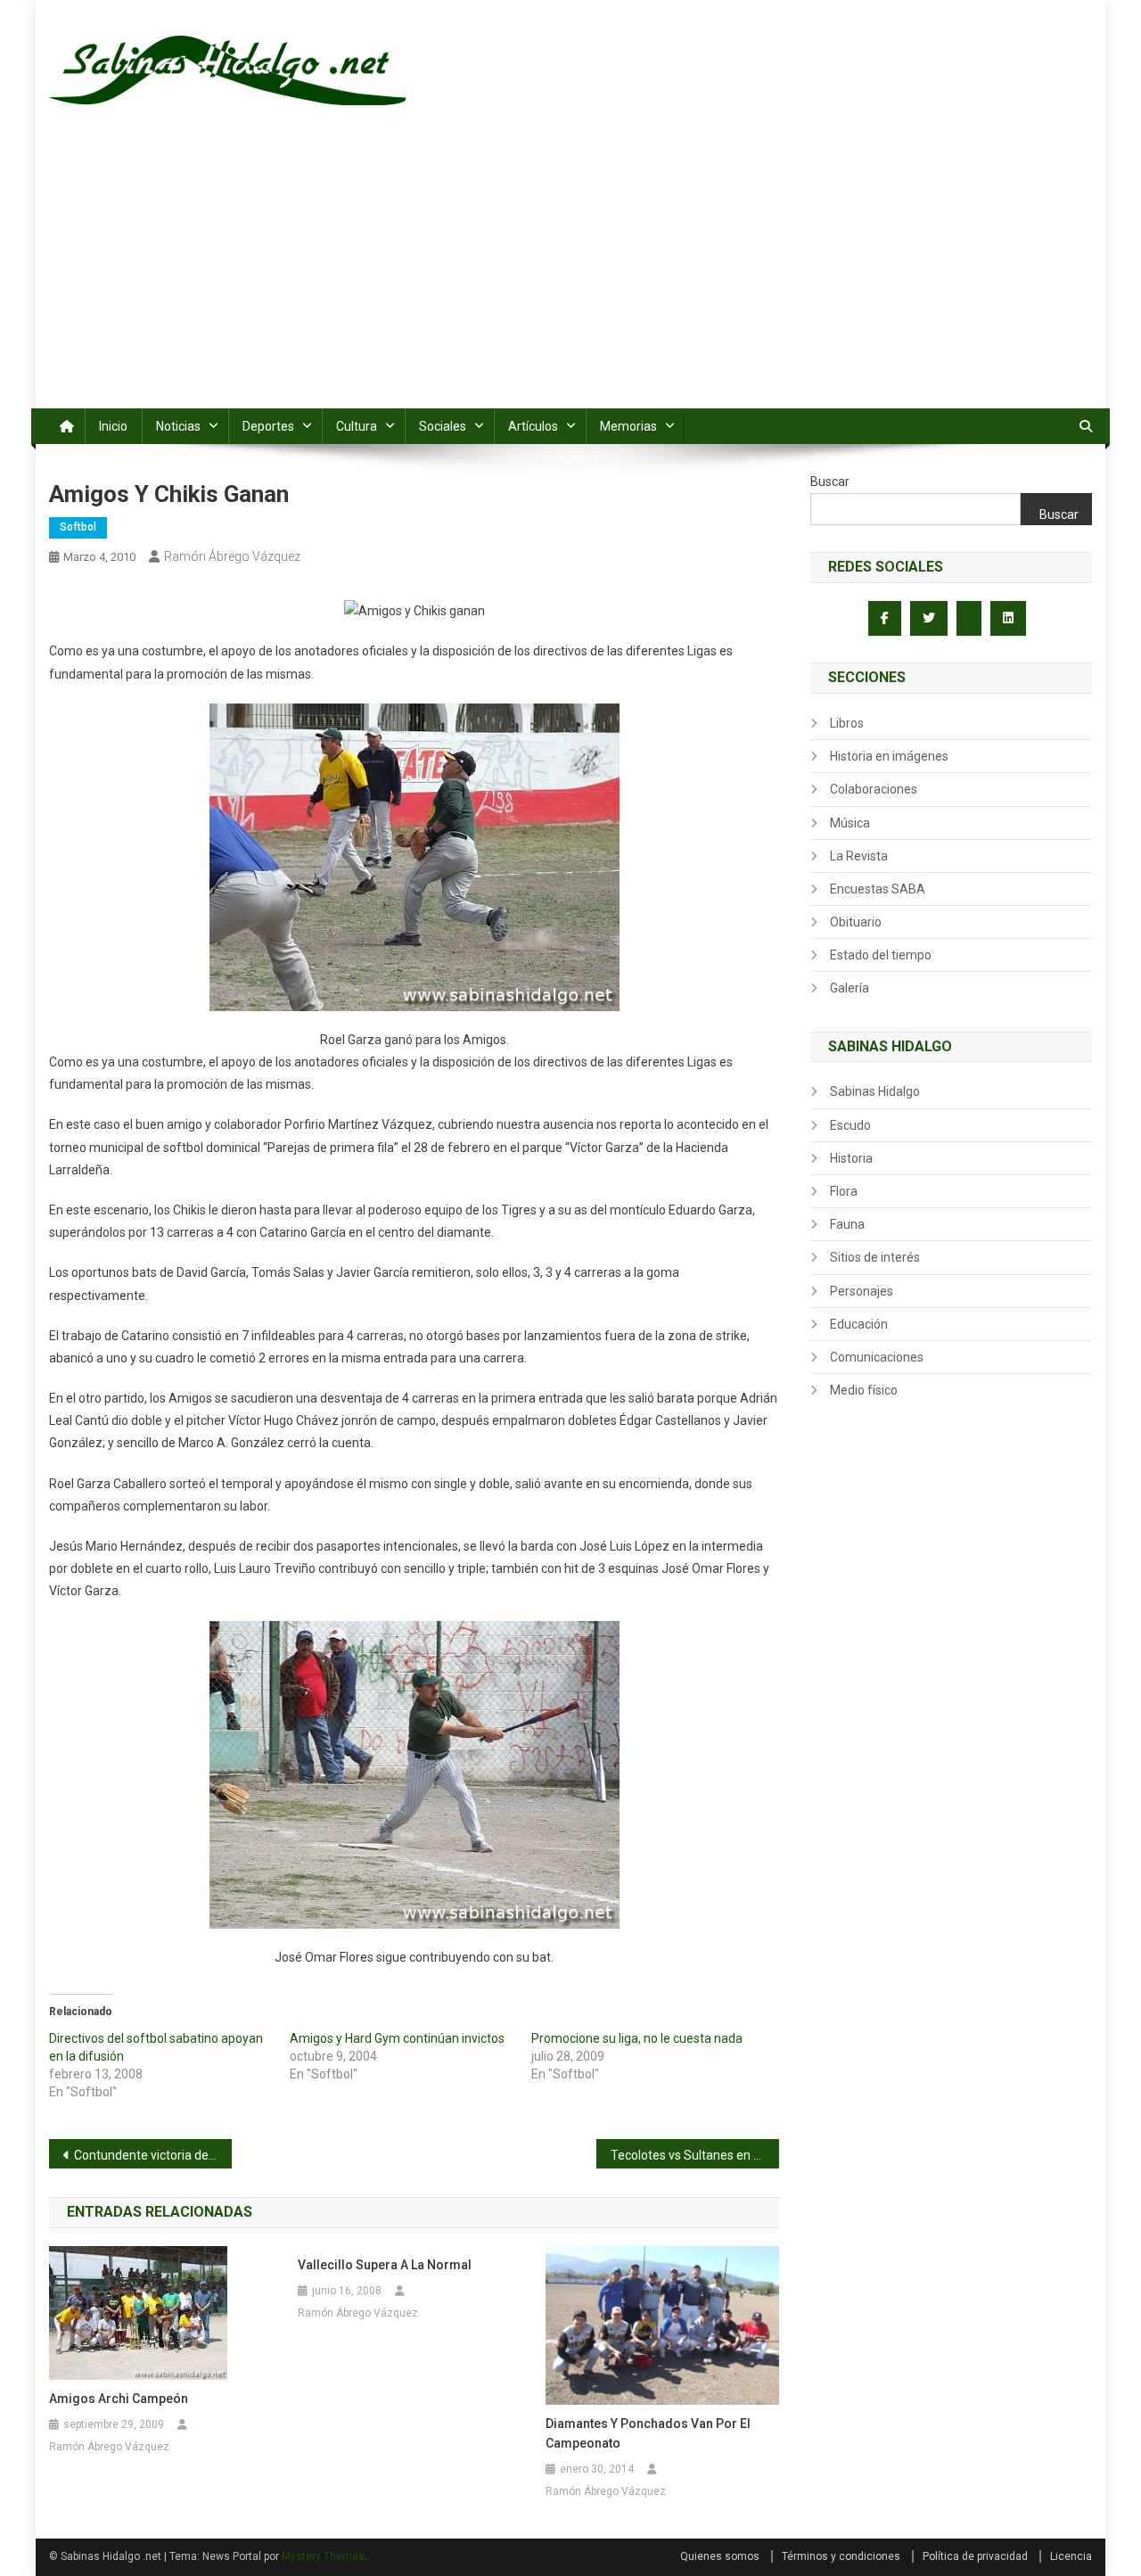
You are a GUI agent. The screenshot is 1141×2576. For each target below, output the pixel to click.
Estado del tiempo (881, 955)
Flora (844, 1191)
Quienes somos (720, 2556)
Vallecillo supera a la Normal (385, 2265)
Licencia (1071, 2556)
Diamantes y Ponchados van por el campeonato (648, 2433)
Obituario (856, 922)
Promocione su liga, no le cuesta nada (637, 2038)
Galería (850, 988)
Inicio (113, 426)
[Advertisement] (570, 275)
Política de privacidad (975, 2556)
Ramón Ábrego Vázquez (232, 556)
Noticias (178, 426)
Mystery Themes (323, 2556)
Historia (851, 1158)
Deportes (268, 426)
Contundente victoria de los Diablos (153, 2155)
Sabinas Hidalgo (875, 1091)
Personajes (862, 1291)
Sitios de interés (875, 1257)
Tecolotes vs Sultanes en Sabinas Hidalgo (695, 2155)
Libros (847, 723)
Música (850, 823)
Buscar (830, 481)
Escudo (850, 1125)
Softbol (78, 527)
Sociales (443, 426)
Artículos (533, 426)
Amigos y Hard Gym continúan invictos (397, 2038)
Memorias (628, 426)
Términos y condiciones (841, 2556)
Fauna (847, 1224)
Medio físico (864, 1390)
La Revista (859, 856)
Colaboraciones (874, 789)
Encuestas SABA (878, 889)
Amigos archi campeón (119, 2399)
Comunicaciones (877, 1357)
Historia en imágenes (889, 756)
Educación (859, 1324)
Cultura (357, 426)
